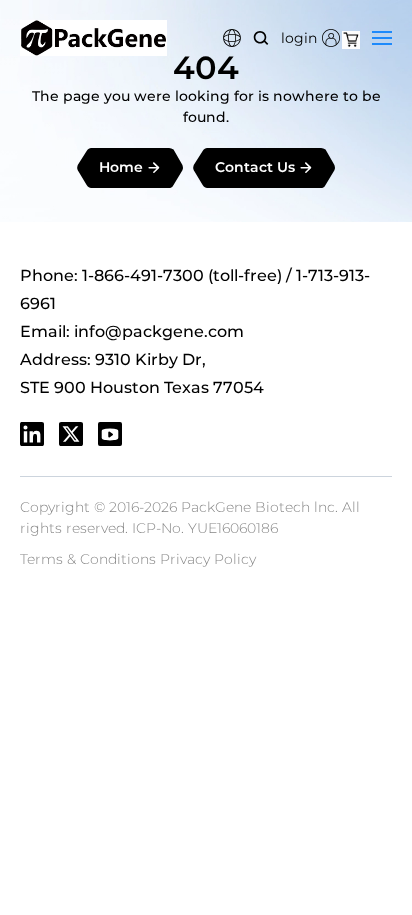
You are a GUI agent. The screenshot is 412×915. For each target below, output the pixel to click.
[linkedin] (32, 434)
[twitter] (71, 434)
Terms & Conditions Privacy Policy (138, 559)
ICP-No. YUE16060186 (205, 528)
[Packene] (93, 38)
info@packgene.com (159, 331)
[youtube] (110, 434)
